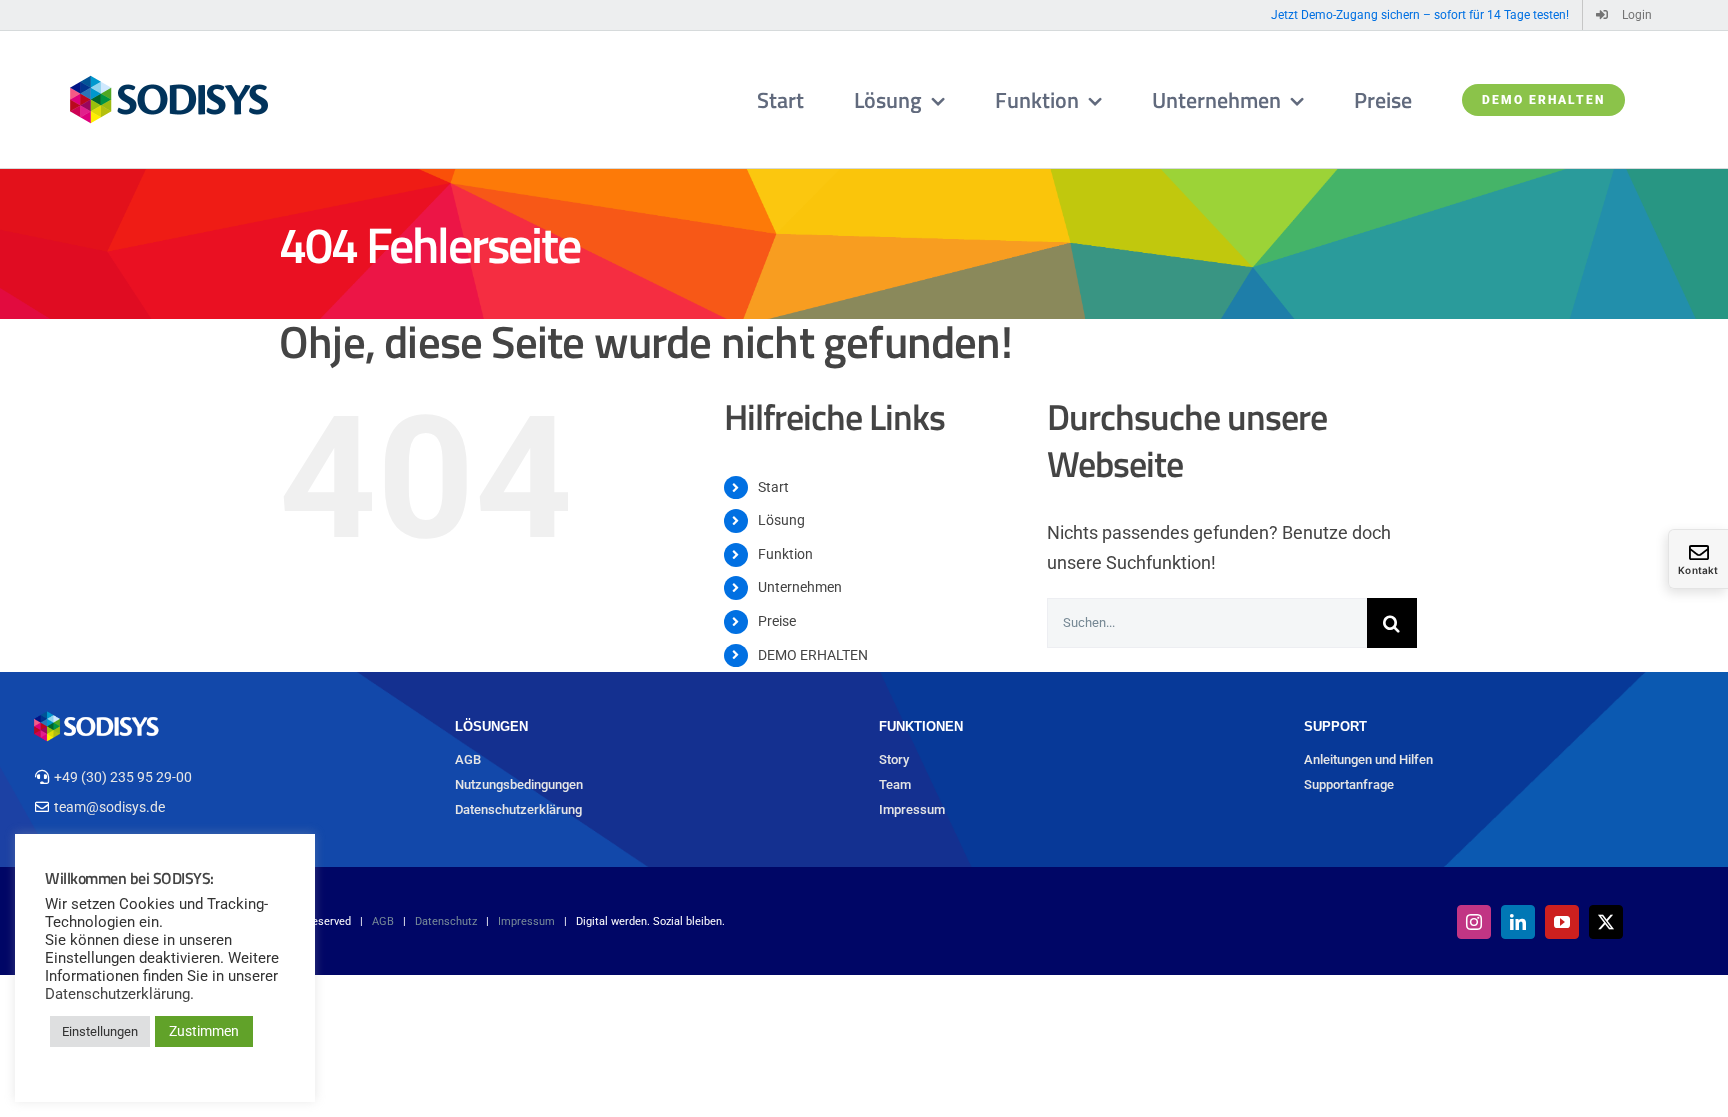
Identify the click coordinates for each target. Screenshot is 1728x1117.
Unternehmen (800, 587)
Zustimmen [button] (204, 1031)
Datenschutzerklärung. (119, 994)
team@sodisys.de (109, 807)
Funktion (785, 554)
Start (773, 487)
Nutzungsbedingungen (519, 784)
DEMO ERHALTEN (813, 655)
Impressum (912, 809)
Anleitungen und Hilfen (1368, 759)
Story (894, 759)
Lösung (781, 520)
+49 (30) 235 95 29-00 (123, 777)
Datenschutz (446, 921)
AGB (468, 759)
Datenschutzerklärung (518, 809)
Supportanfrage (1349, 784)
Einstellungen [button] (100, 1031)
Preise (777, 621)
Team (895, 784)
